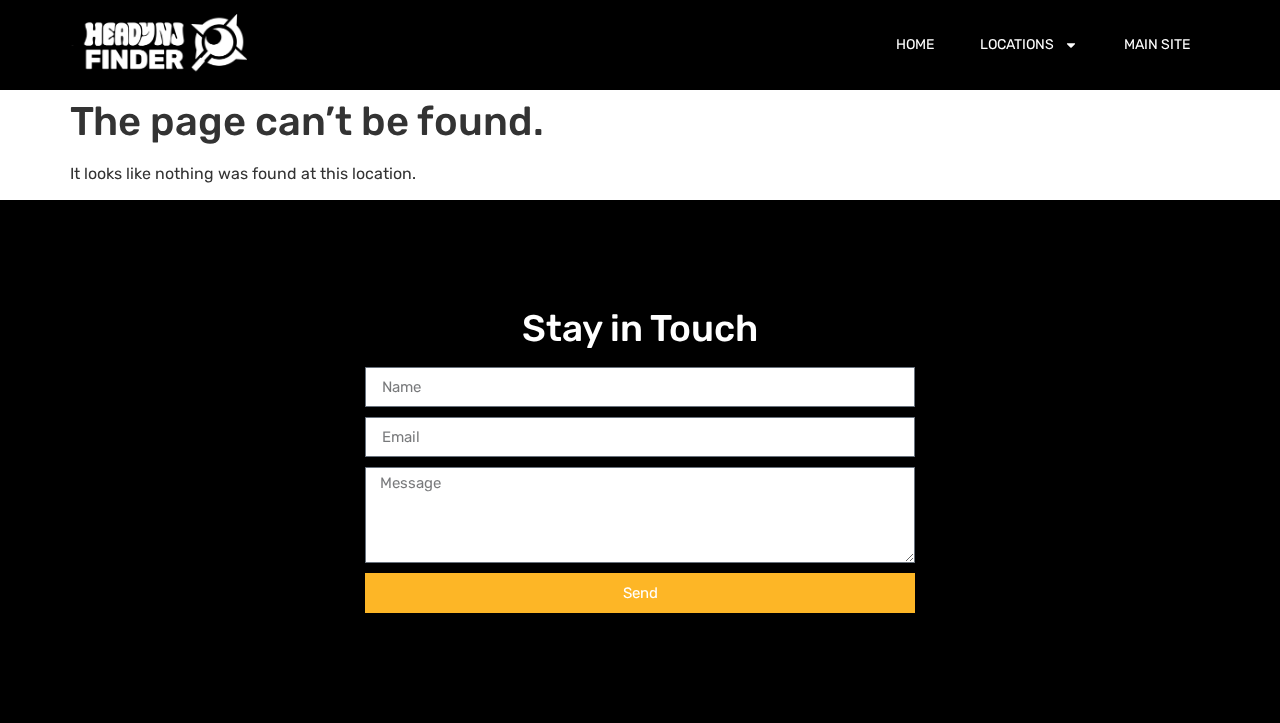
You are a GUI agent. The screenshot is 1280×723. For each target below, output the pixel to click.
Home (915, 44)
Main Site (1157, 44)
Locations (1017, 44)
